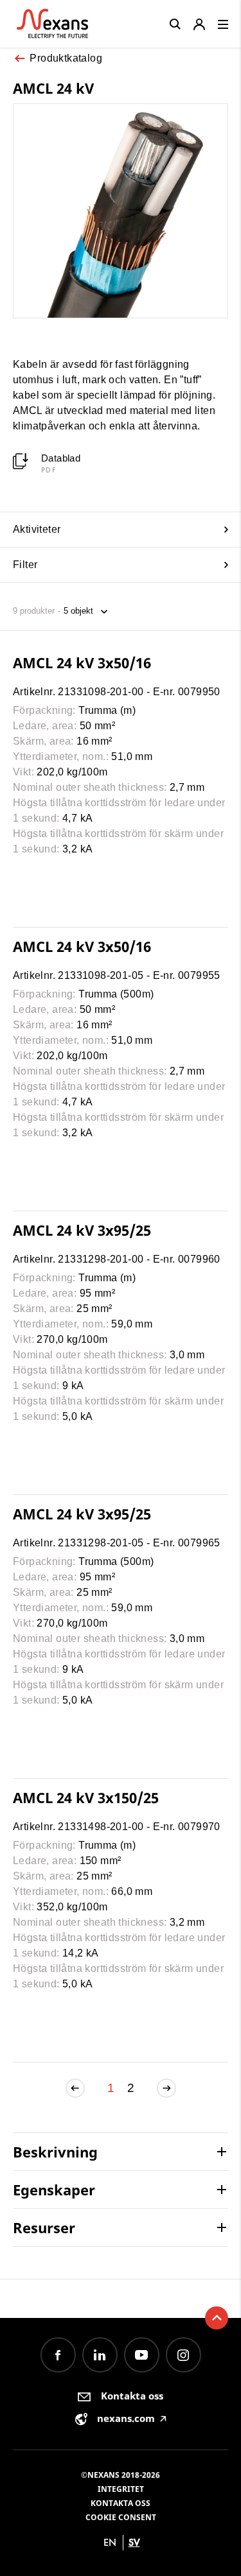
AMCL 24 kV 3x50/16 (82, 662)
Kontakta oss (121, 2503)
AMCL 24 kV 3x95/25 (82, 1230)
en (110, 2542)
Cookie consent (121, 2517)
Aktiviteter (37, 529)
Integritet (121, 2489)
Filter (25, 565)
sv (134, 2542)
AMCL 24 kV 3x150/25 (86, 1797)
